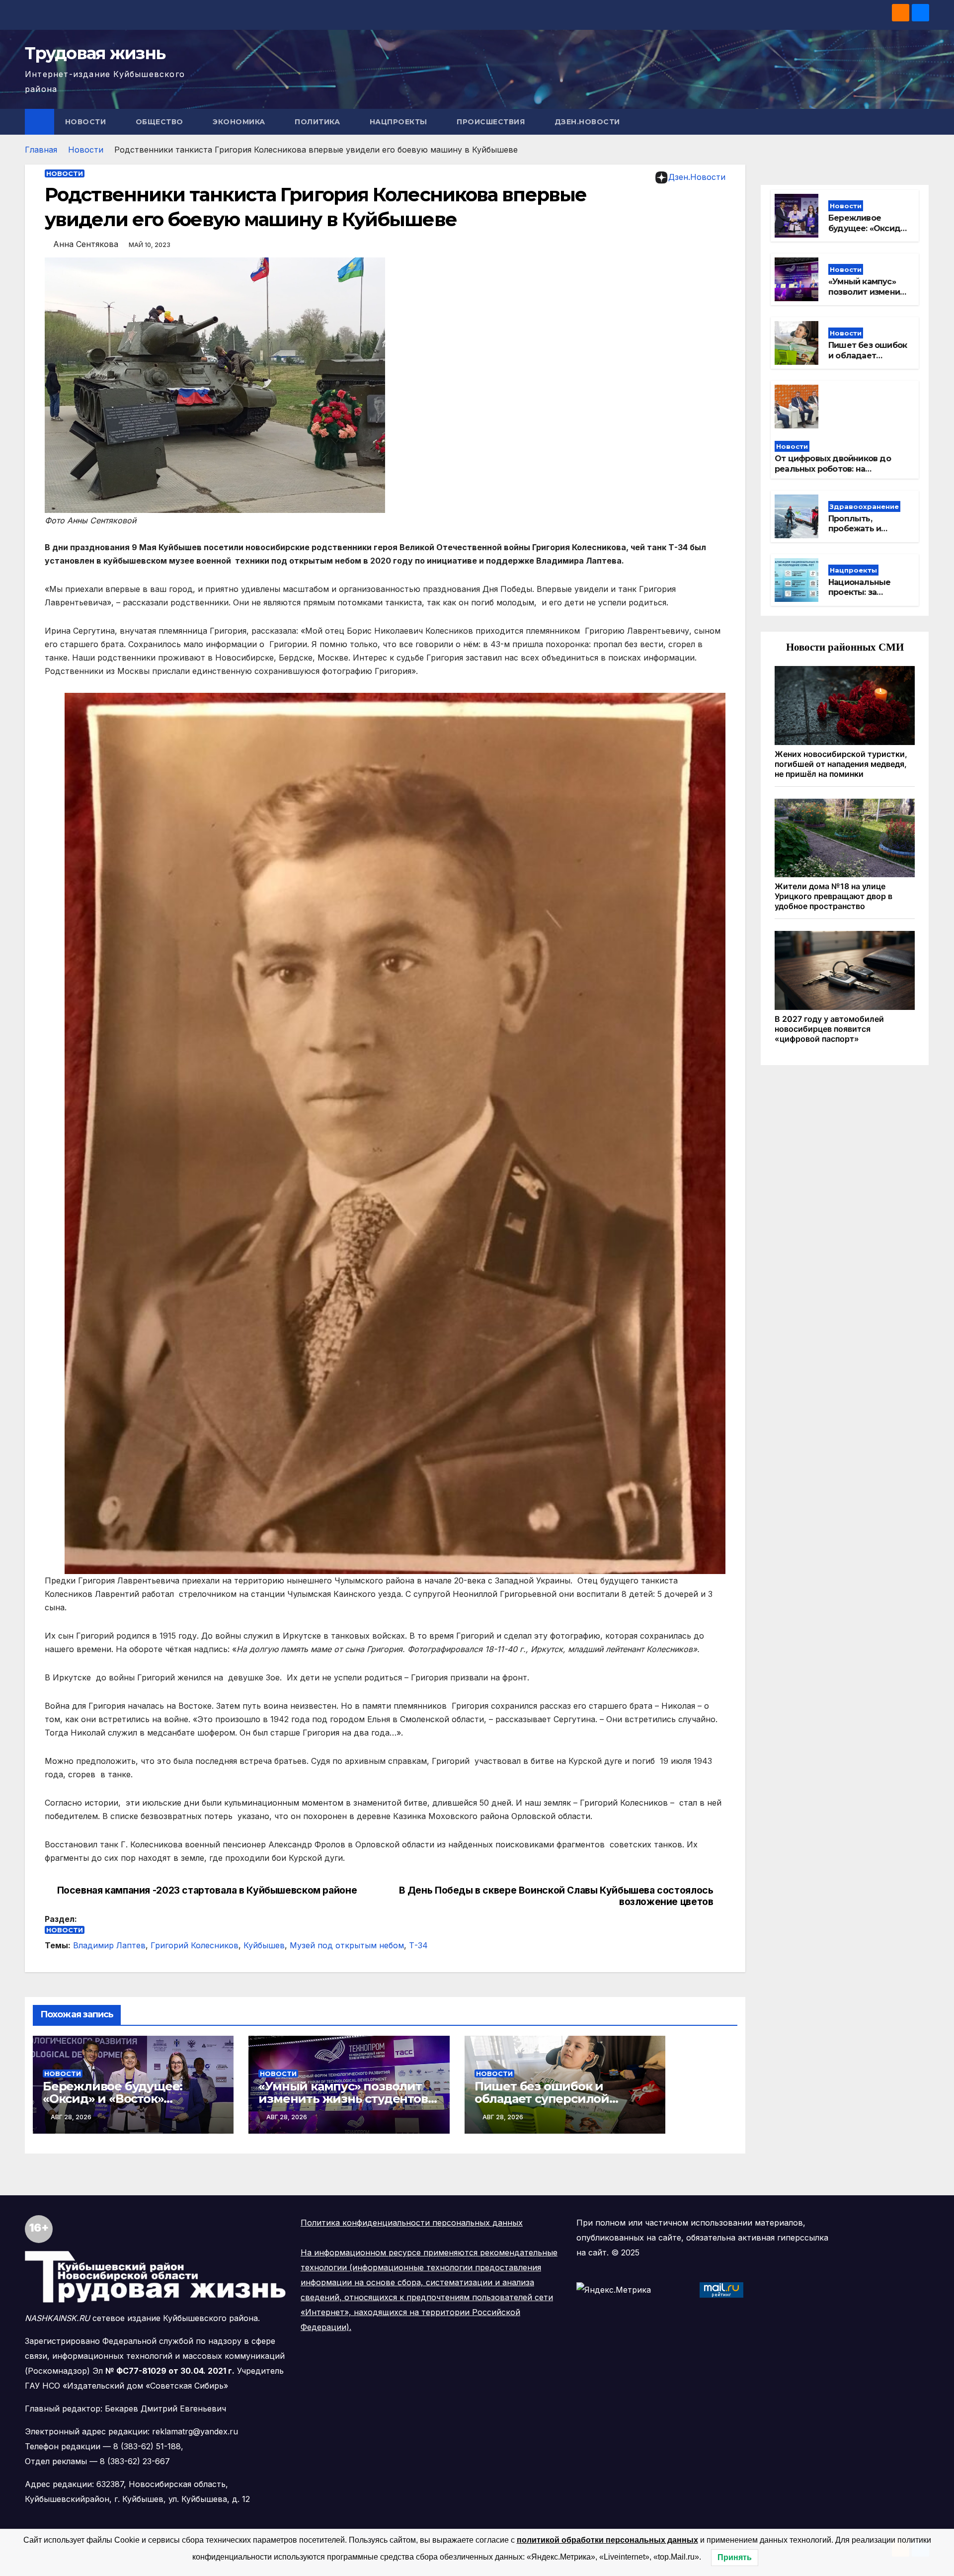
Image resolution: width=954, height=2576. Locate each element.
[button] (922, 122)
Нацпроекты (400, 122)
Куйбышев (264, 1945)
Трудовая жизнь (95, 53)
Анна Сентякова (86, 244)
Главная (41, 150)
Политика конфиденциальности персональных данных (412, 2223)
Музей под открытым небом (347, 1945)
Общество (161, 122)
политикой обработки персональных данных (607, 2540)
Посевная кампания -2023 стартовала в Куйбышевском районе (207, 1890)
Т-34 (418, 1945)
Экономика (240, 122)
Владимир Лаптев (109, 1945)
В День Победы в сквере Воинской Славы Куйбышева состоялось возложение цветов (556, 1896)
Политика (318, 122)
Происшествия (492, 122)
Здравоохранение (864, 506)
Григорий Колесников (195, 1945)
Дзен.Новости (587, 122)
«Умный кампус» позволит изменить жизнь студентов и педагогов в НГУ (349, 2099)
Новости (87, 122)
